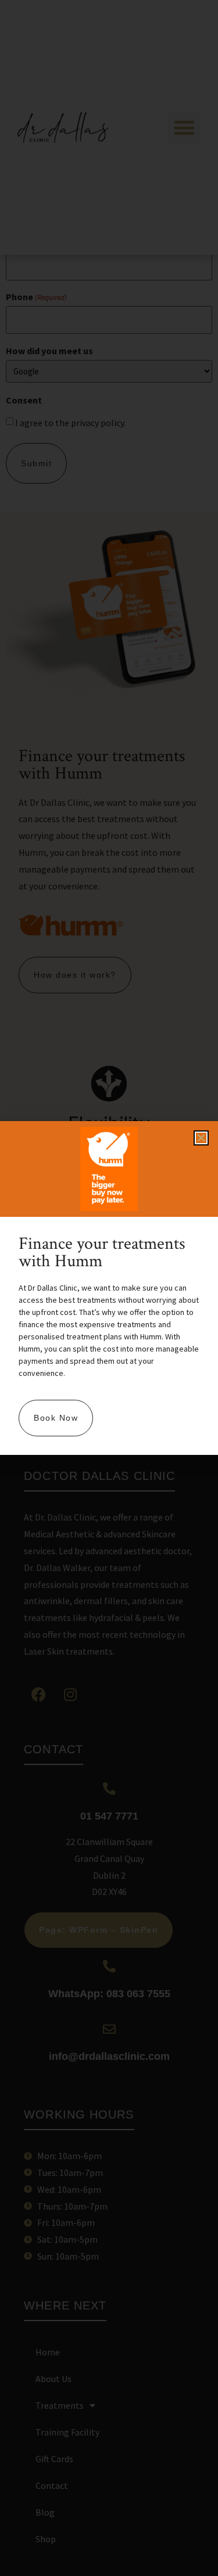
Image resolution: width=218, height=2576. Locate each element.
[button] (201, 1138)
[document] (109, 1288)
